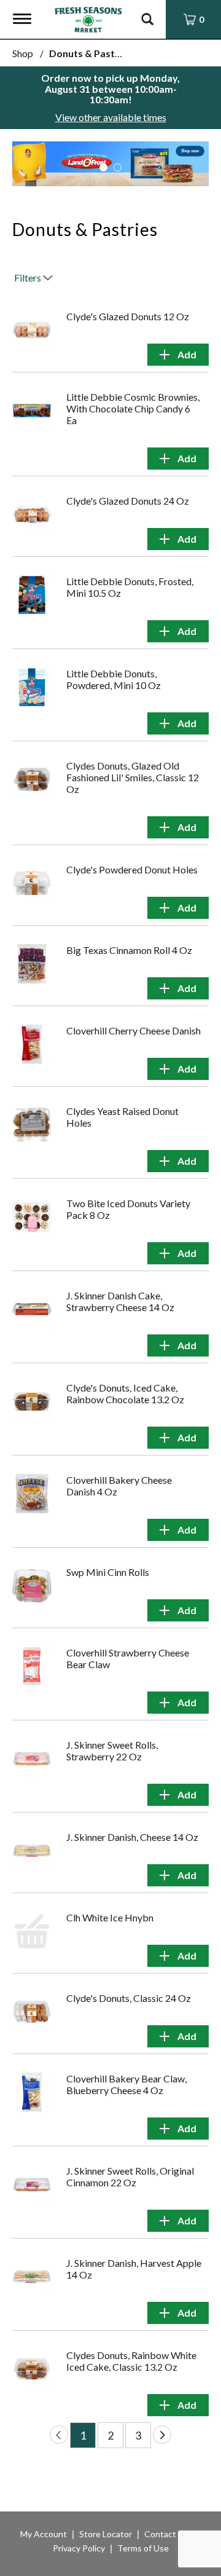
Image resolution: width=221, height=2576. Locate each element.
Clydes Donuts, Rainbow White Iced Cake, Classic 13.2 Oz (131, 2361)
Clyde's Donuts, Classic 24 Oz (129, 1998)
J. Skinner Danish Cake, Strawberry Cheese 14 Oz (120, 1301)
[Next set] (162, 2435)
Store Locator (106, 2534)
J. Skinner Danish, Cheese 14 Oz (132, 1837)
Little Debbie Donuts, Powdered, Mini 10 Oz (114, 679)
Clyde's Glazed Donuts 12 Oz (128, 316)
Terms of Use (143, 2548)
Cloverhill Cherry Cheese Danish (134, 1030)
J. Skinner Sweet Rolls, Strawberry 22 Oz (112, 1751)
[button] (103, 167)
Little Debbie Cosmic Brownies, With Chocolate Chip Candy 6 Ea (133, 408)
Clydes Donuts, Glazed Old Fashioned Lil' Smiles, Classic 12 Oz (133, 777)
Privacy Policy (79, 2548)
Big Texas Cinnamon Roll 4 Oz (129, 950)
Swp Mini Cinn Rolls (108, 1572)
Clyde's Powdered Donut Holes (132, 869)
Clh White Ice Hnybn (110, 1917)
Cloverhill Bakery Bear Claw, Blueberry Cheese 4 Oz (126, 2084)
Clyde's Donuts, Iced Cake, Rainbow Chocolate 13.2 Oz (125, 1393)
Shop (23, 53)
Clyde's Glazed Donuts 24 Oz (128, 501)
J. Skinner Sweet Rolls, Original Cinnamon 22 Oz (130, 2176)
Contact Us (166, 2534)
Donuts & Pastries (91, 53)
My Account (44, 2534)
